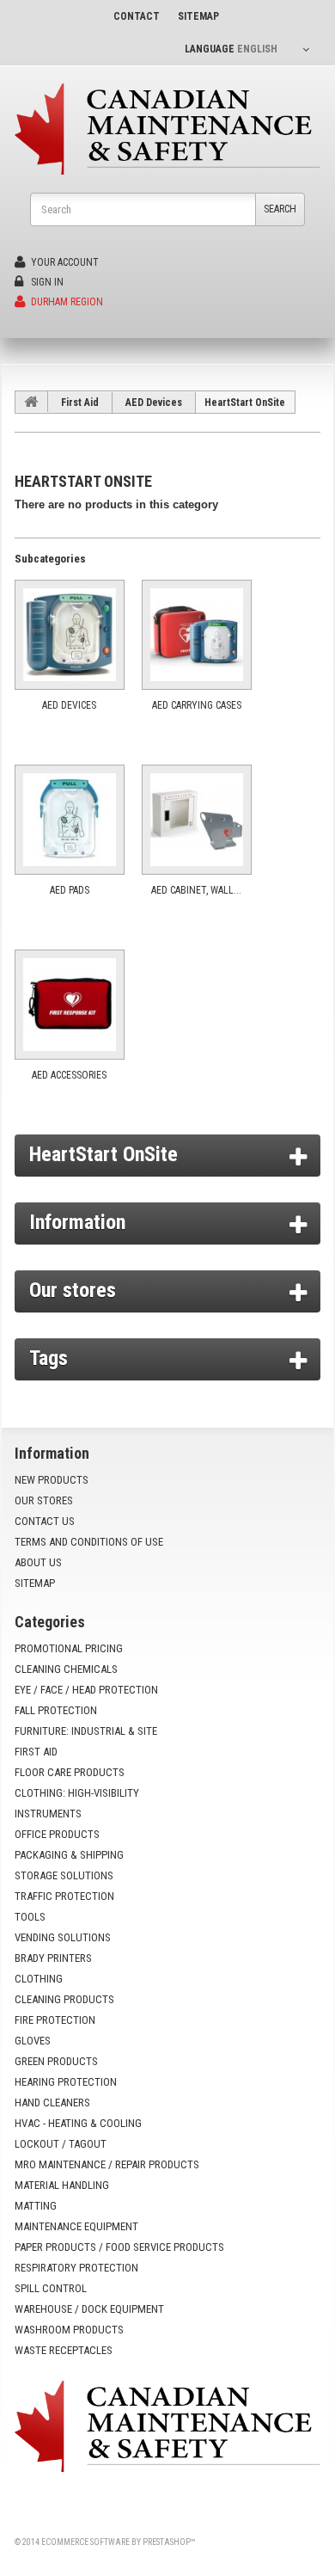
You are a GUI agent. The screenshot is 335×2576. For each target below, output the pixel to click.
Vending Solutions (63, 1937)
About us (38, 1562)
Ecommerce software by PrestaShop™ (118, 2542)
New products (52, 1480)
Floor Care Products (70, 1772)
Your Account (64, 262)
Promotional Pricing (69, 1648)
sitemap (198, 16)
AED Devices (154, 403)
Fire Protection (55, 2020)
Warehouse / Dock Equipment (89, 2309)
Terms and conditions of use (89, 1542)
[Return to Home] (32, 402)
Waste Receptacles (64, 2350)
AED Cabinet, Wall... (196, 890)
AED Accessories (69, 1075)
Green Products (56, 2061)
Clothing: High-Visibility (77, 1793)
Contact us (45, 1521)
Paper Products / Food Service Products (119, 2247)
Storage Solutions (64, 1875)
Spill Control (51, 2288)
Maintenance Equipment (76, 2226)
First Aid (80, 403)
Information (77, 1222)
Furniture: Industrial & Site (86, 1731)
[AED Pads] (70, 820)
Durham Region (66, 302)
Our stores (73, 1290)
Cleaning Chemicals (66, 1669)
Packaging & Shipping (69, 1855)
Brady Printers (53, 1958)
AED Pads (70, 890)
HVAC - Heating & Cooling (78, 2123)
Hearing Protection (66, 2082)
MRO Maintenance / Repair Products (107, 2164)
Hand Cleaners (52, 2103)
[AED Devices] (70, 635)
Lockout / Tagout (61, 2144)
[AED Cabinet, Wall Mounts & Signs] (197, 820)
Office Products (57, 1834)
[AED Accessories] (70, 1005)
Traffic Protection (64, 1896)
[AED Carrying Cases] (197, 635)
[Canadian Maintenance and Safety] (167, 129)
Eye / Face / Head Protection (86, 1690)
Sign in (46, 282)
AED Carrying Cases (197, 705)
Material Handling (62, 2185)
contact (137, 16)
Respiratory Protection (76, 2268)
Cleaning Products (64, 1999)
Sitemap (35, 1583)
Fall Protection (56, 1710)
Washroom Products (69, 2330)
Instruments (48, 1814)
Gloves (33, 2041)
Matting (36, 2206)
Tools (30, 1917)
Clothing (39, 1979)
